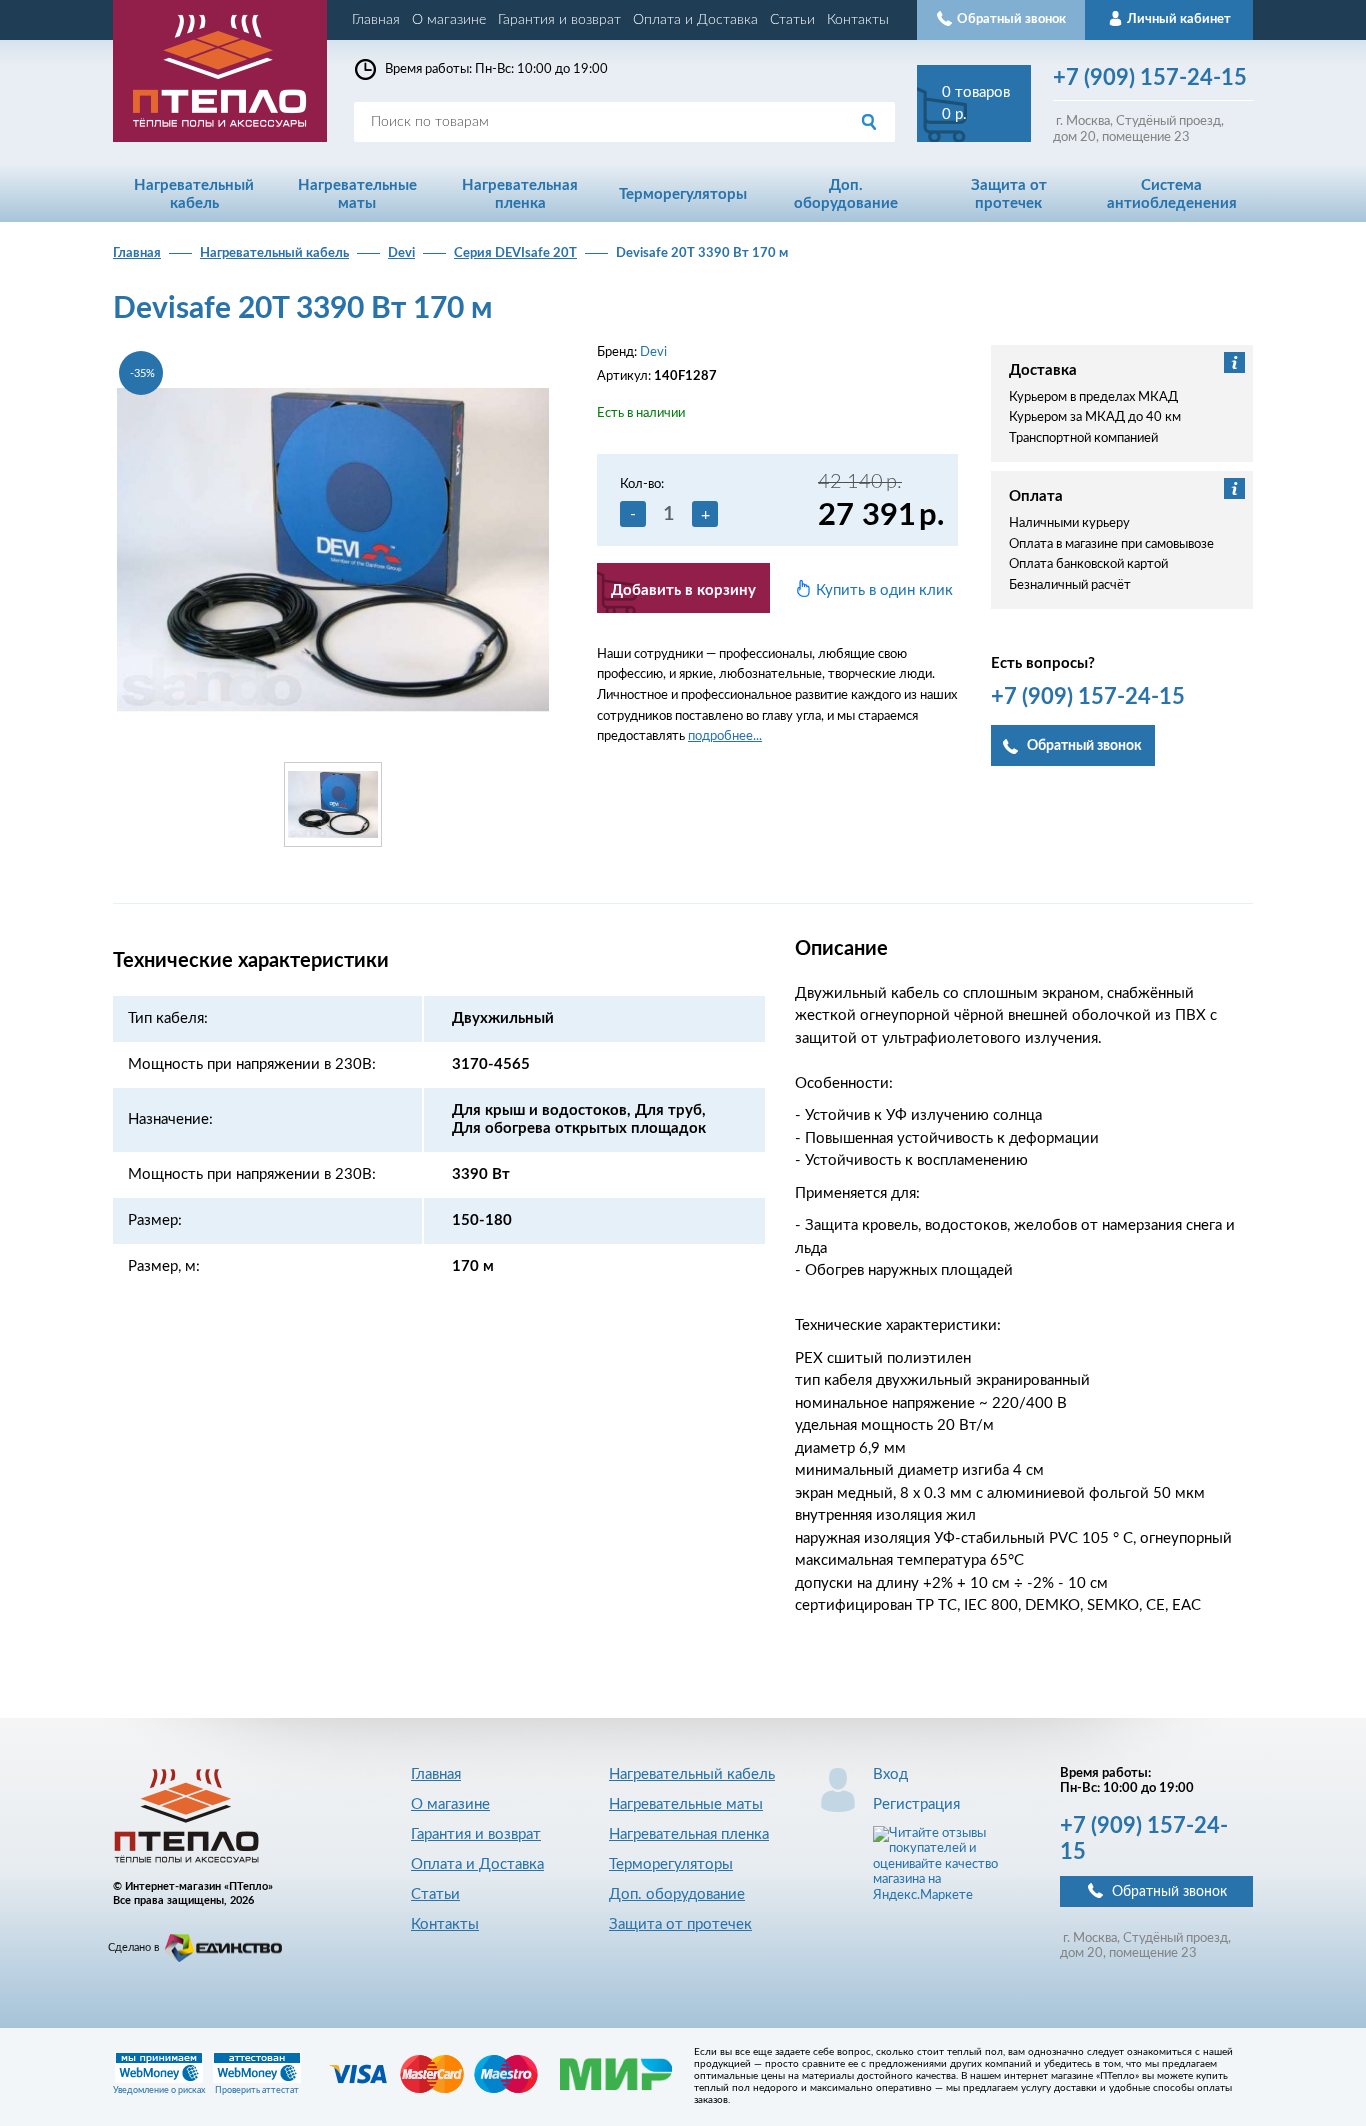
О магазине (449, 20)
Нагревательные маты (686, 1804)
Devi (401, 253)
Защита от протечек (680, 1924)
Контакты (858, 20)
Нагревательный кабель (274, 253)
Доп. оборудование (677, 1894)
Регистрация (916, 1804)
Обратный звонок (1169, 1892)
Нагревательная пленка (689, 1834)
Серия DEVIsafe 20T (515, 253)
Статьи (792, 20)
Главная (376, 20)
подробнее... (725, 736)
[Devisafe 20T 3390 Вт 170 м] (333, 549)
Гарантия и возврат (559, 20)
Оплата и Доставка (695, 20)
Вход (890, 1774)
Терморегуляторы (671, 1864)
